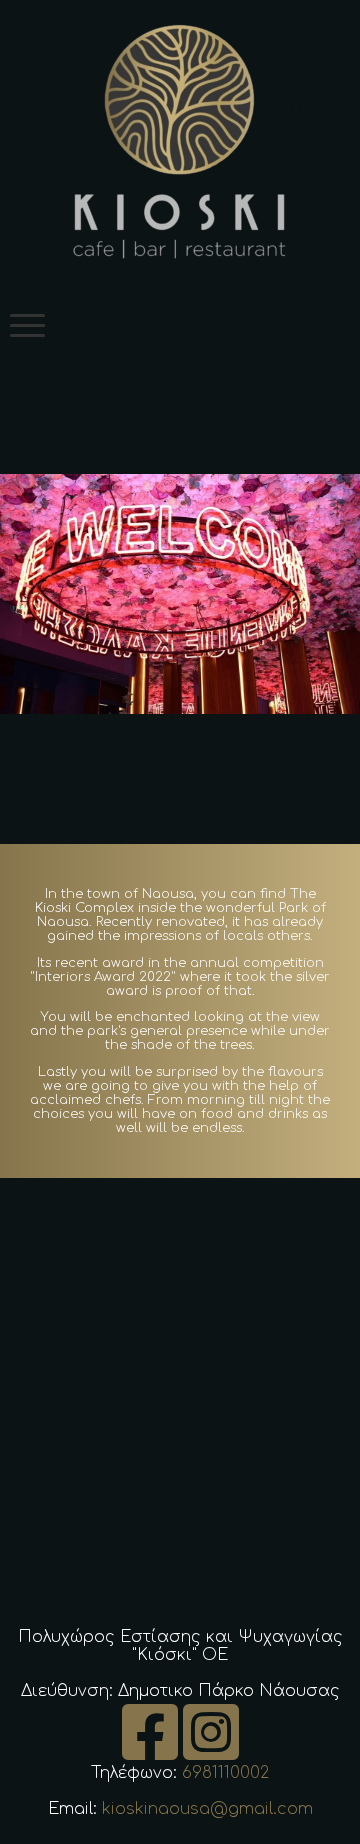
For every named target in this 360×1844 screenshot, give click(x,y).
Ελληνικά (313, 113)
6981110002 (225, 1773)
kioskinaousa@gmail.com (207, 1809)
